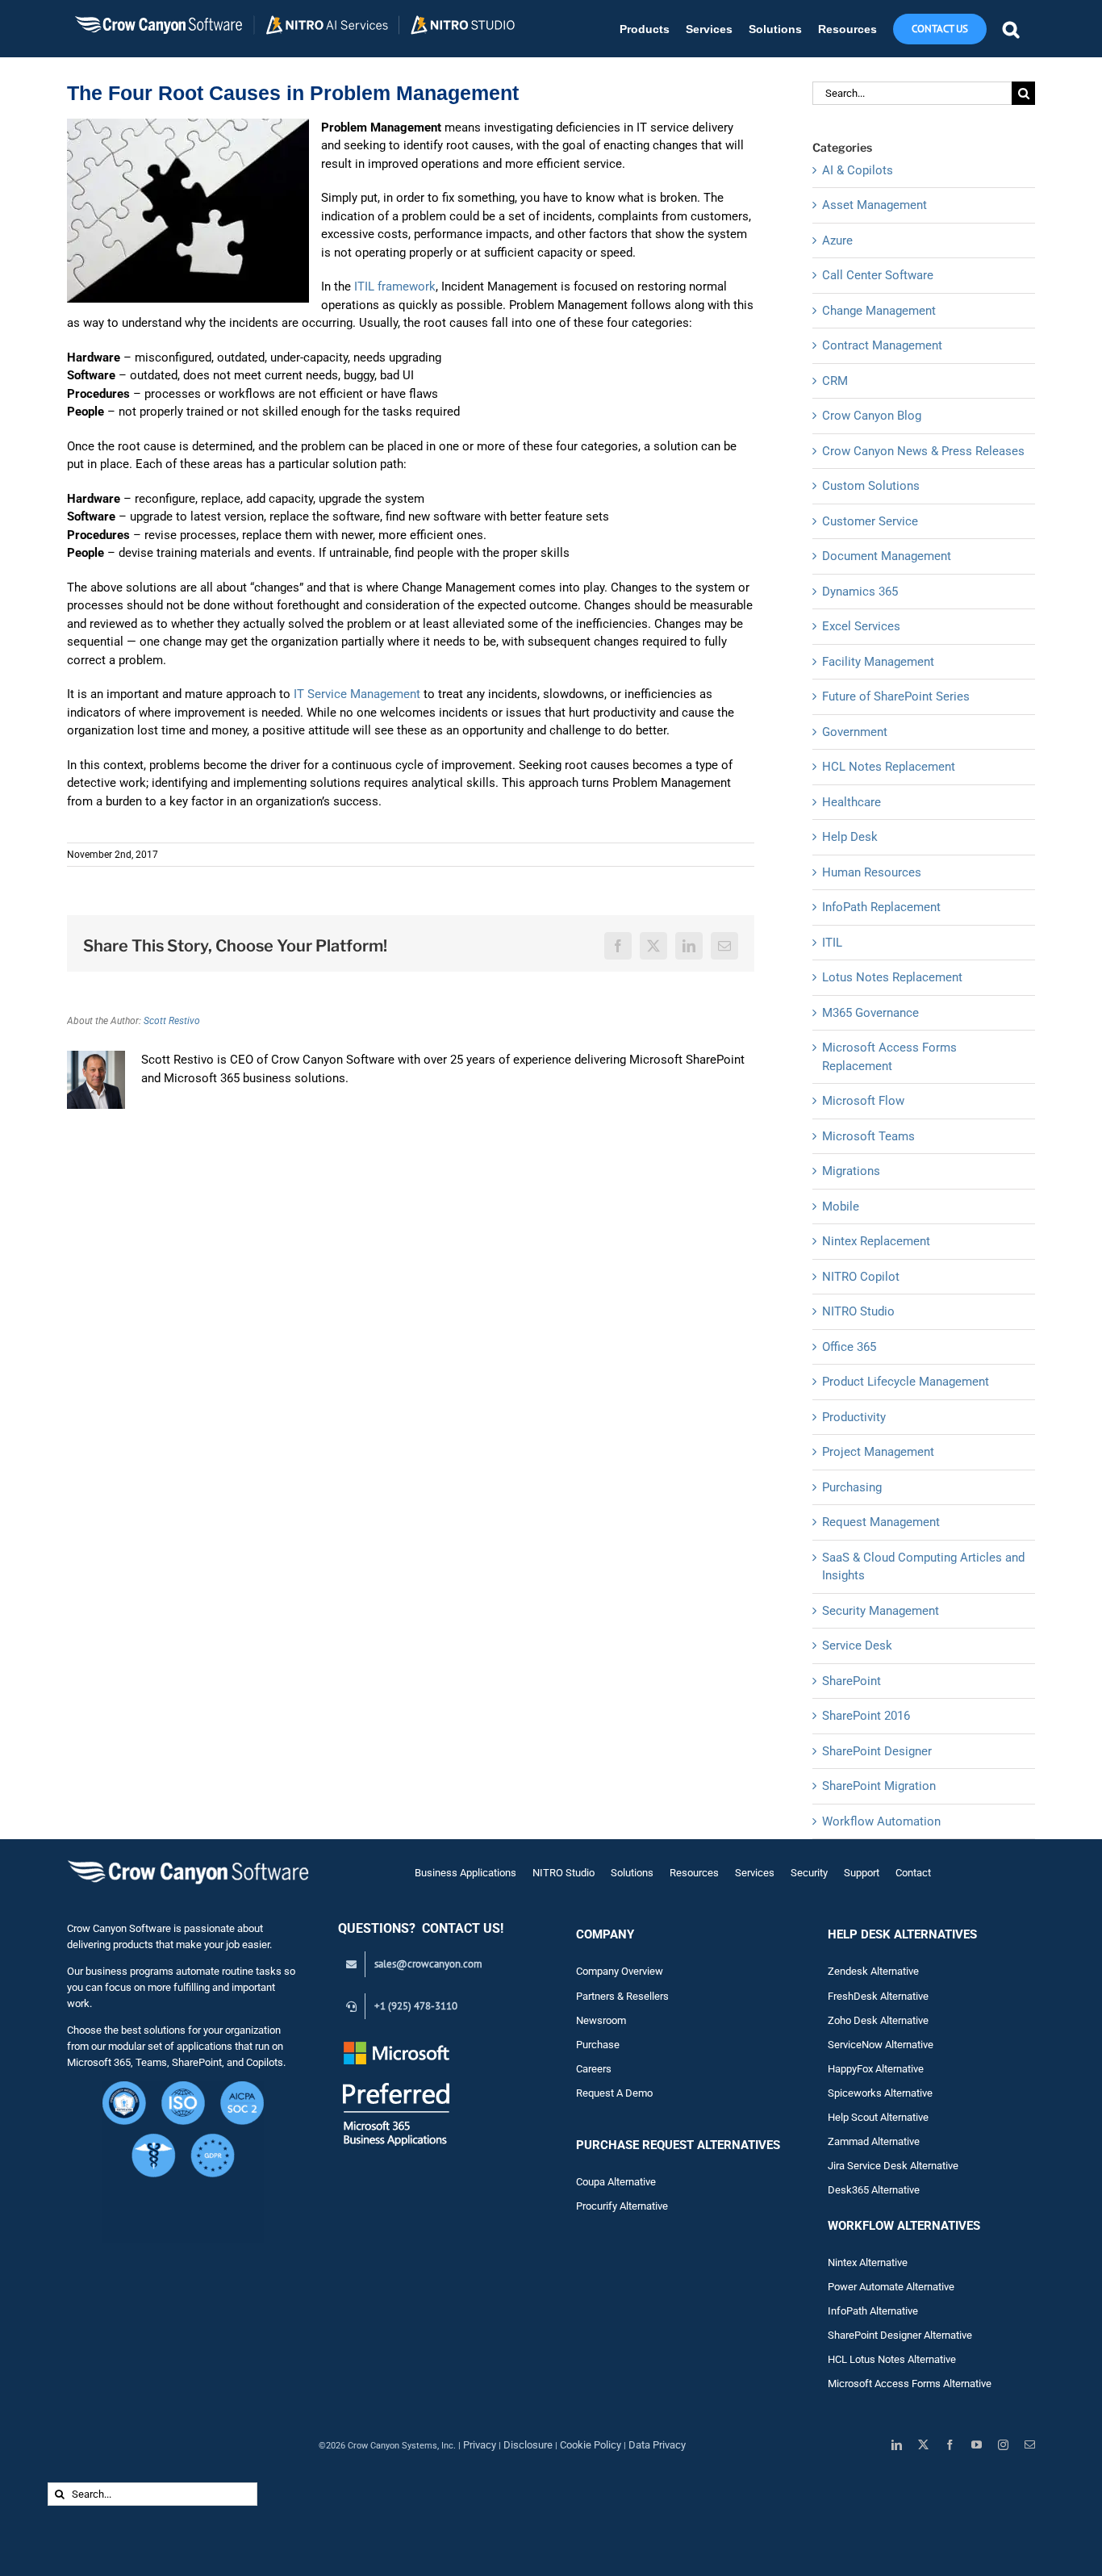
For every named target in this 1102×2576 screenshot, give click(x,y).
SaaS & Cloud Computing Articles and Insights (923, 1567)
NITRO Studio (858, 1311)
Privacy (480, 2445)
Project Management (878, 1452)
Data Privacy (657, 2445)
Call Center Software (878, 275)
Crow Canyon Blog (872, 416)
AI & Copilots (858, 170)
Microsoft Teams (868, 1136)
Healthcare (852, 802)
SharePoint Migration (879, 1786)
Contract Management (882, 345)
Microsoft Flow (863, 1101)
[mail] (1030, 2445)
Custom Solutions (871, 486)
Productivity (854, 1417)
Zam (849, 2141)
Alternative (895, 2141)
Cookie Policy (591, 2445)
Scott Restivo (172, 1021)
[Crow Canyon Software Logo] (188, 1861)
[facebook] (950, 2445)
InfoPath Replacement (881, 907)
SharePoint (852, 1681)
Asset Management (875, 205)
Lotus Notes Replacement (892, 977)
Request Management (881, 1522)
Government (855, 732)
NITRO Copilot (861, 1277)
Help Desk (850, 837)
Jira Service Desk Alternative (893, 2166)
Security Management (881, 1611)
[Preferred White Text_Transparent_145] (397, 2044)
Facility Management (878, 662)
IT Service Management (357, 694)
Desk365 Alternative (874, 2190)
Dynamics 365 (860, 592)
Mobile (841, 1206)
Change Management (879, 311)
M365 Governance (870, 1013)
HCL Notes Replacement (889, 767)
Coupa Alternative (616, 2182)
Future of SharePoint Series (896, 696)
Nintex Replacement (876, 1241)
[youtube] (977, 2445)
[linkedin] (897, 2445)
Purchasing (852, 1487)
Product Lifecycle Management (906, 1382)
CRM (835, 381)
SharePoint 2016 (866, 1716)
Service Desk (857, 1646)
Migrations (851, 1171)
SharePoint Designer (877, 1751)
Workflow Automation (881, 1821)
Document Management (887, 556)
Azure (837, 240)
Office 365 (849, 1347)
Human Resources (872, 872)
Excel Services (861, 626)
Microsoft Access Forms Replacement (889, 1057)
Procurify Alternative (622, 2206)
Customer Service (870, 521)
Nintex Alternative (868, 2262)
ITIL (832, 943)
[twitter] (923, 2445)
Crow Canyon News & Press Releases (923, 451)
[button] (1011, 29)
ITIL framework (395, 286)
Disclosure (528, 2445)
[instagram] (1003, 2445)
